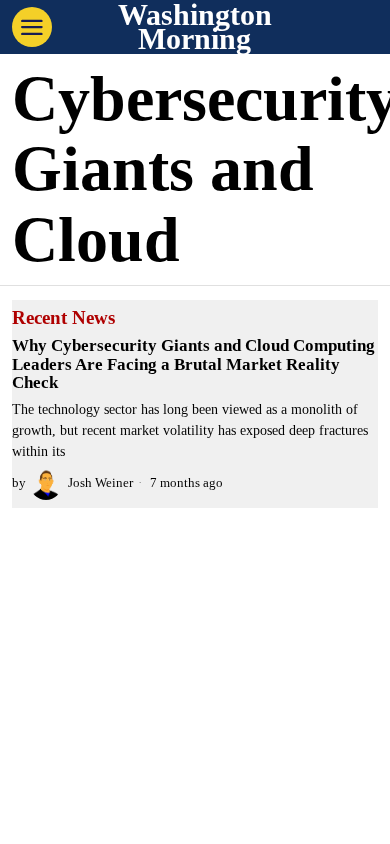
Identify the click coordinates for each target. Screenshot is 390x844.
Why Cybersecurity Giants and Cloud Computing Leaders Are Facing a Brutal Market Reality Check (193, 364)
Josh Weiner (100, 483)
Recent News (63, 318)
